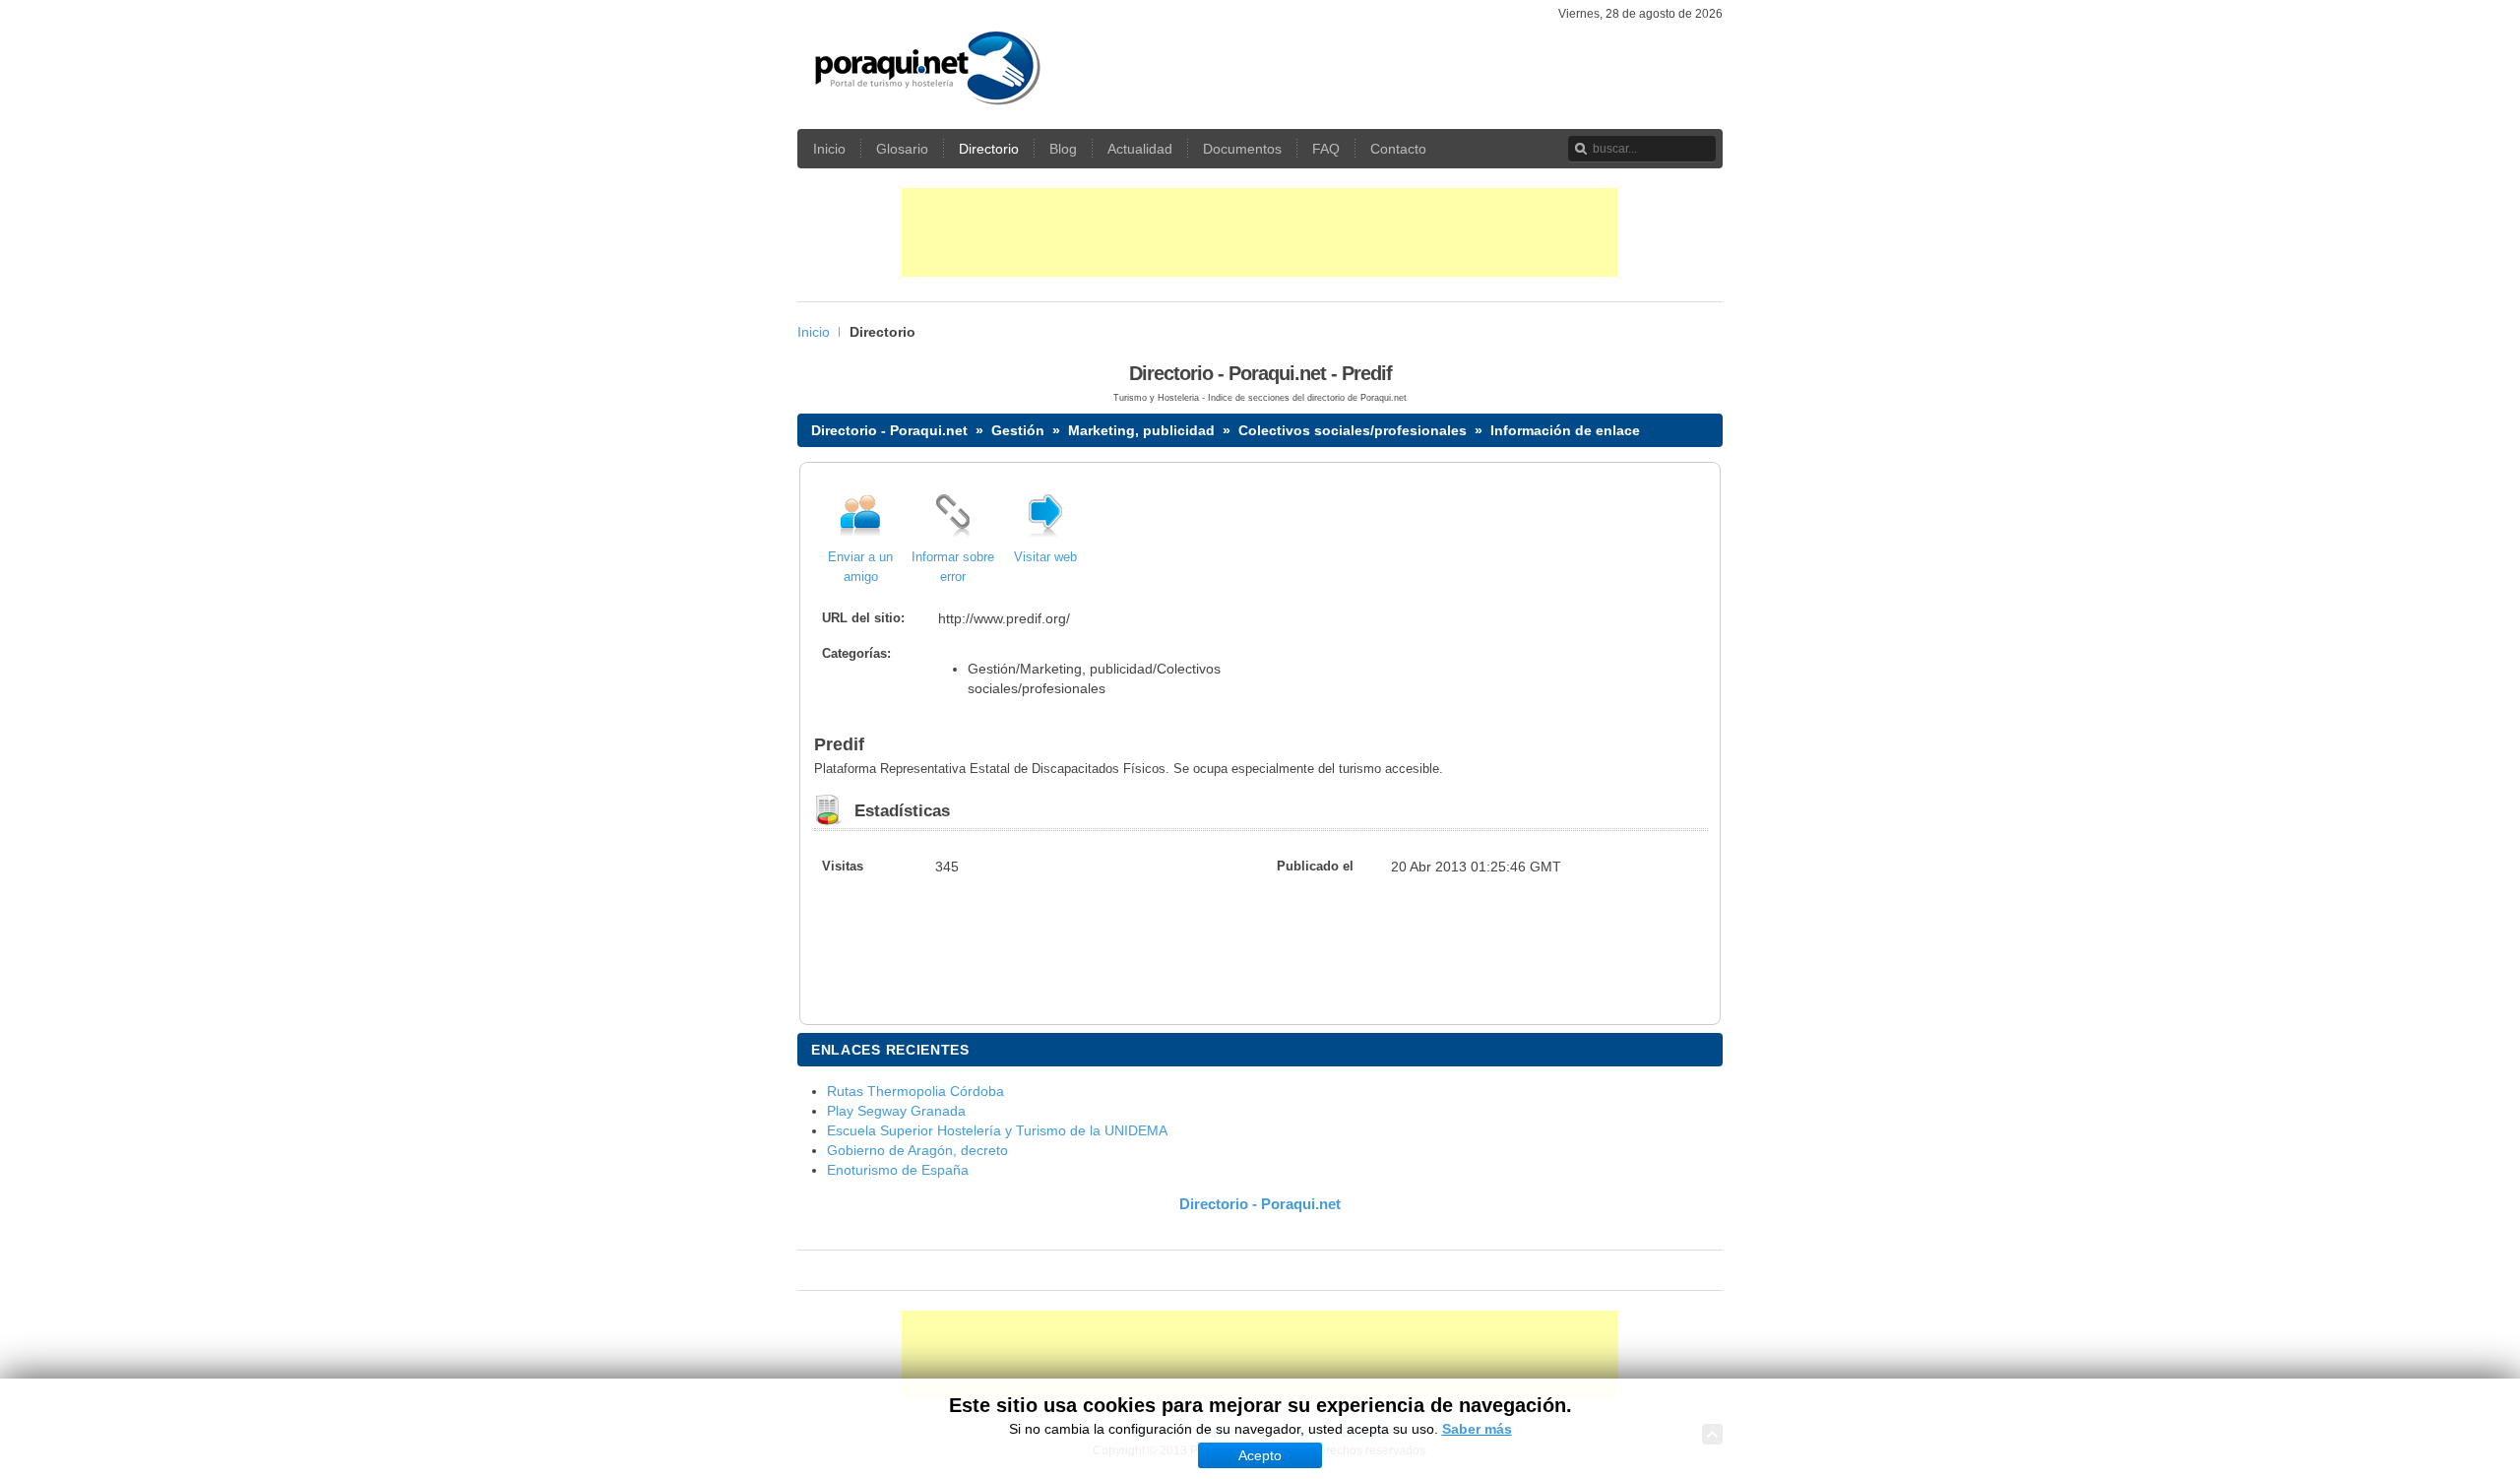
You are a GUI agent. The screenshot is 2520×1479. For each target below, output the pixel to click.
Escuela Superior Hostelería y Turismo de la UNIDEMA (997, 1130)
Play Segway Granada (896, 1111)
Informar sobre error (953, 567)
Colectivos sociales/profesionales (1353, 430)
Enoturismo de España (898, 1170)
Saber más (1477, 1429)
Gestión (1018, 430)
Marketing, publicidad (1141, 430)
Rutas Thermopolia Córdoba (915, 1091)
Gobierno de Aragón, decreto (917, 1150)
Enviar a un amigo (860, 567)
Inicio (814, 332)
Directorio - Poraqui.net (889, 430)
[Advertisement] (1260, 232)
